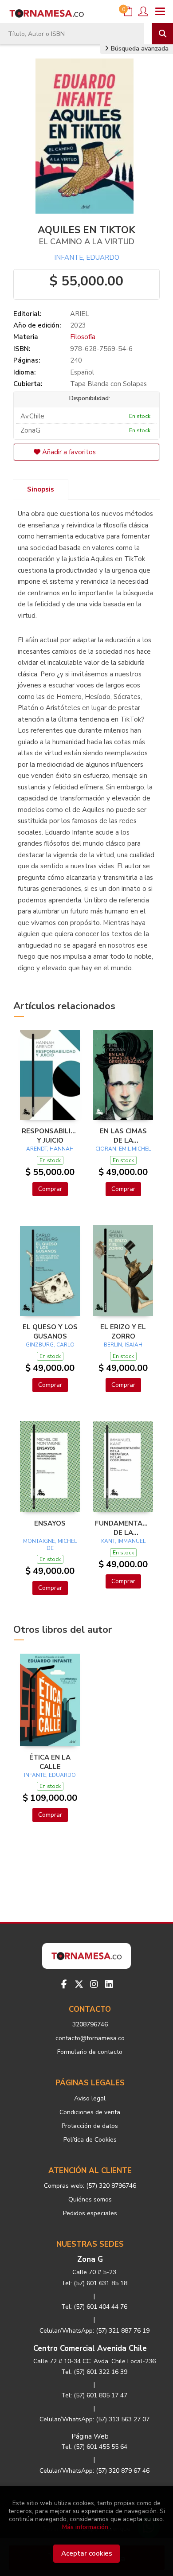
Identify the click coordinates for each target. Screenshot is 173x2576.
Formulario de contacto (90, 2052)
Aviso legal (90, 2098)
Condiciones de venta (90, 2112)
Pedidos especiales (90, 2213)
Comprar (50, 1189)
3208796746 (90, 2024)
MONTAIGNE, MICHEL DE (50, 1545)
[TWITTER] (79, 1984)
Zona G (90, 2259)
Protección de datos (90, 2126)
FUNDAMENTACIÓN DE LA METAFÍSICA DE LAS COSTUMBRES (123, 1528)
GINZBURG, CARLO (50, 1345)
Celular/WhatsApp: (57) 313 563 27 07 (94, 2419)
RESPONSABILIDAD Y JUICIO (50, 1136)
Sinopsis (41, 489)
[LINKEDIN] (109, 1984)
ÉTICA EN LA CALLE (50, 1762)
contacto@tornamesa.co (90, 2038)
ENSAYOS (50, 1523)
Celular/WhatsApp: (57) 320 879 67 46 (94, 2471)
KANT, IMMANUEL (123, 1541)
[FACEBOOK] (64, 1984)
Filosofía (83, 337)
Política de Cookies (90, 2140)
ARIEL (80, 314)
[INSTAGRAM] (94, 1984)
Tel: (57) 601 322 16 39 (94, 2372)
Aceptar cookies (87, 2553)
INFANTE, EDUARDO (87, 258)
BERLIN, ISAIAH (123, 1345)
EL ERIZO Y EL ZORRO (123, 1331)
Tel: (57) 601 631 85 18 (94, 2283)
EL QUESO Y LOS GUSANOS (50, 1331)
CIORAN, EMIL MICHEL (123, 1149)
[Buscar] (162, 34)
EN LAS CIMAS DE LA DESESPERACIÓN (123, 1136)
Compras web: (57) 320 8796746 (90, 2186)
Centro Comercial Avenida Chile (90, 2348)
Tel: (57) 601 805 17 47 (94, 2395)
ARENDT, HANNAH (50, 1149)
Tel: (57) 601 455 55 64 (94, 2447)
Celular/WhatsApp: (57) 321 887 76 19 (94, 2331)
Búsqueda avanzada (139, 49)
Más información (85, 2527)
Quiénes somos (90, 2199)
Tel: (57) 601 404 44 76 (94, 2307)
